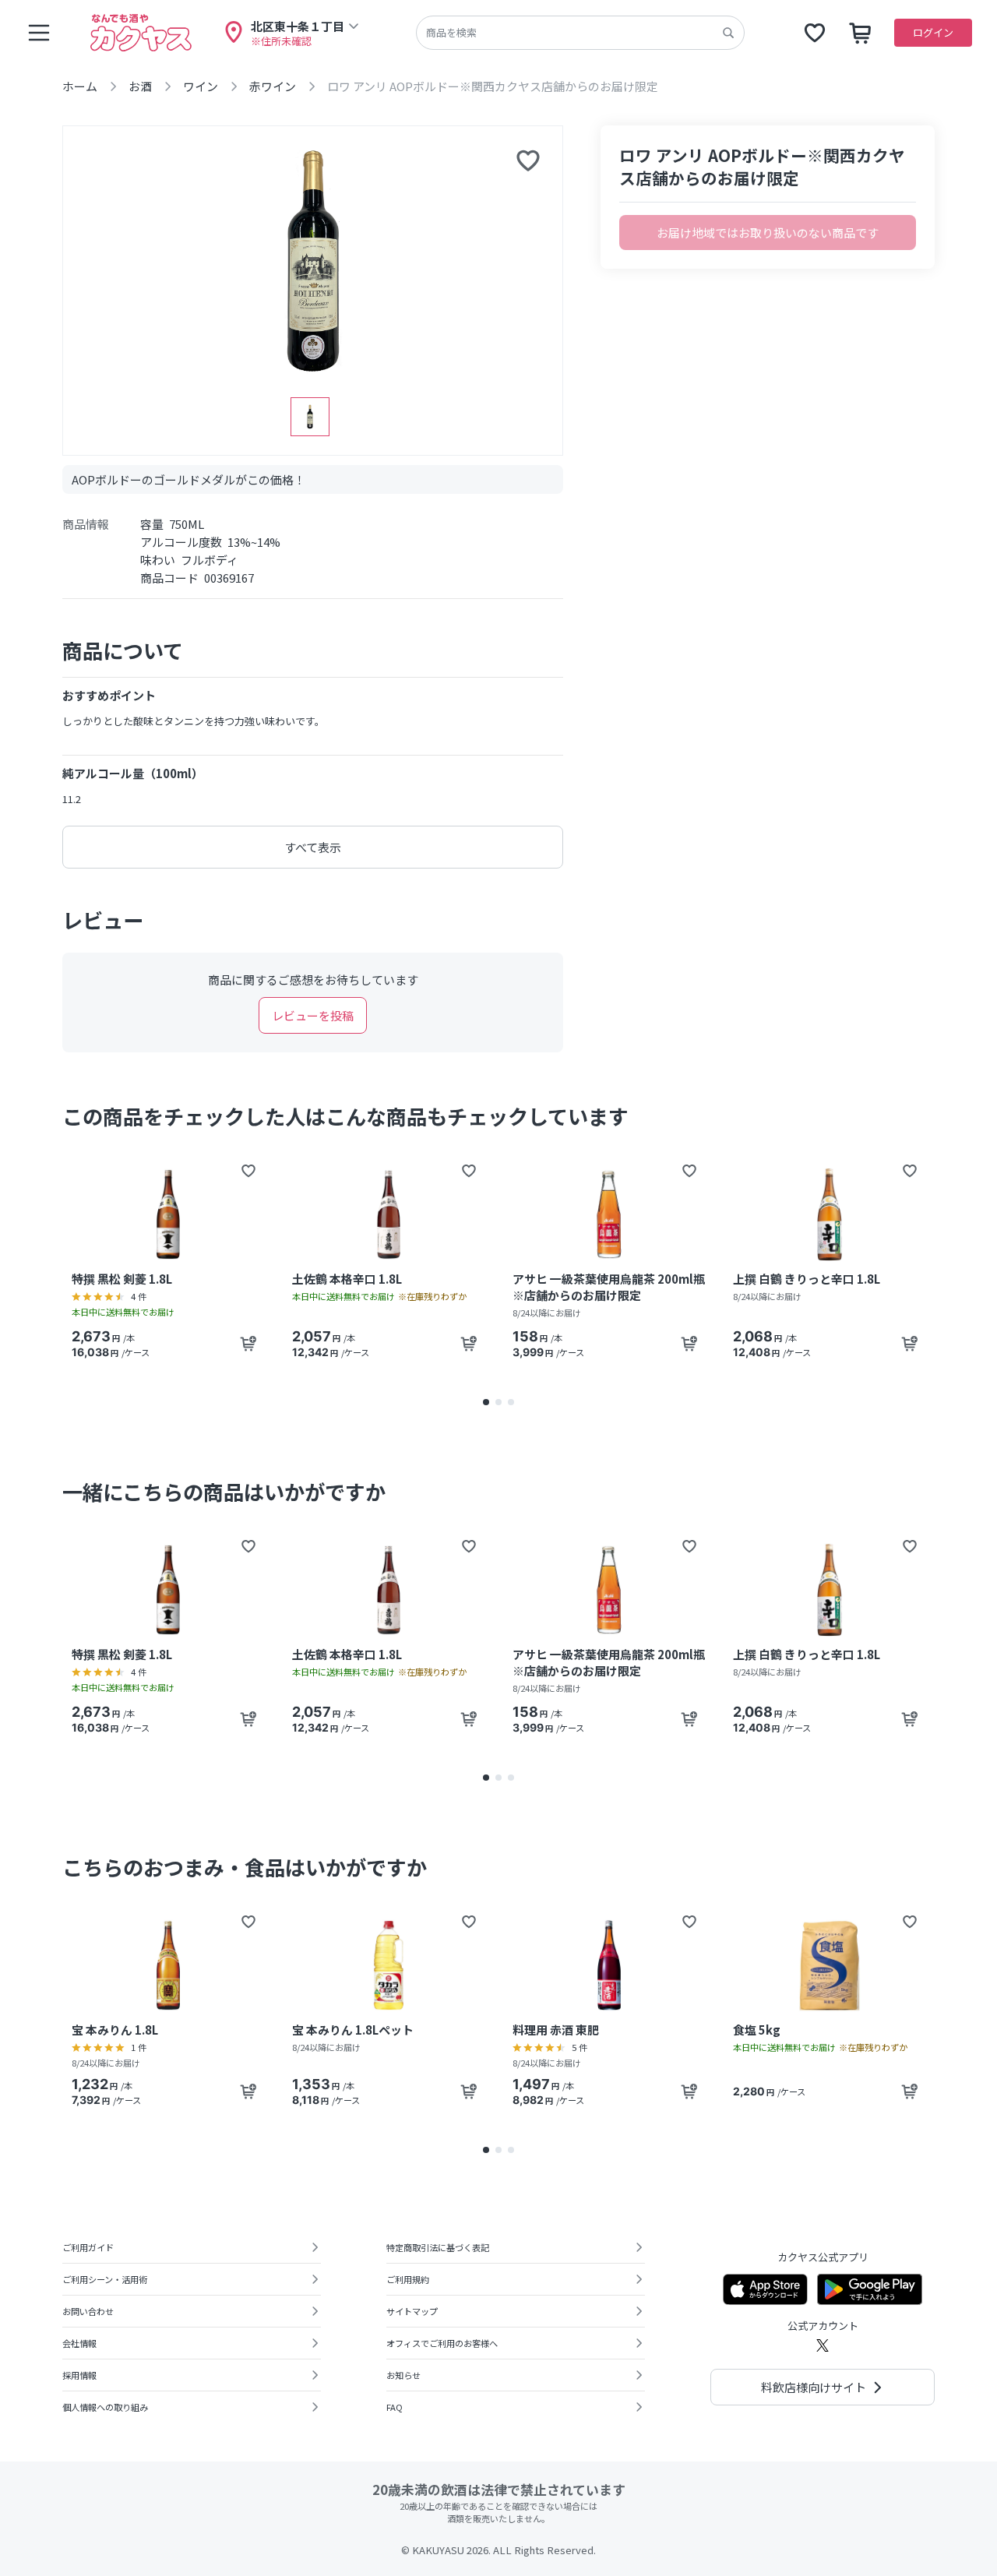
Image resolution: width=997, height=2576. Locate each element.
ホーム (80, 86)
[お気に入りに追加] (528, 160)
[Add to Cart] (248, 1344)
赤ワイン (273, 86)
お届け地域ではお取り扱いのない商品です (768, 233)
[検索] (728, 33)
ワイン (201, 86)
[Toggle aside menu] (39, 33)
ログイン (933, 32)
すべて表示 (313, 847)
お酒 (140, 86)
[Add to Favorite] (248, 1171)
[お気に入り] (815, 33)
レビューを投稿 (313, 1015)
